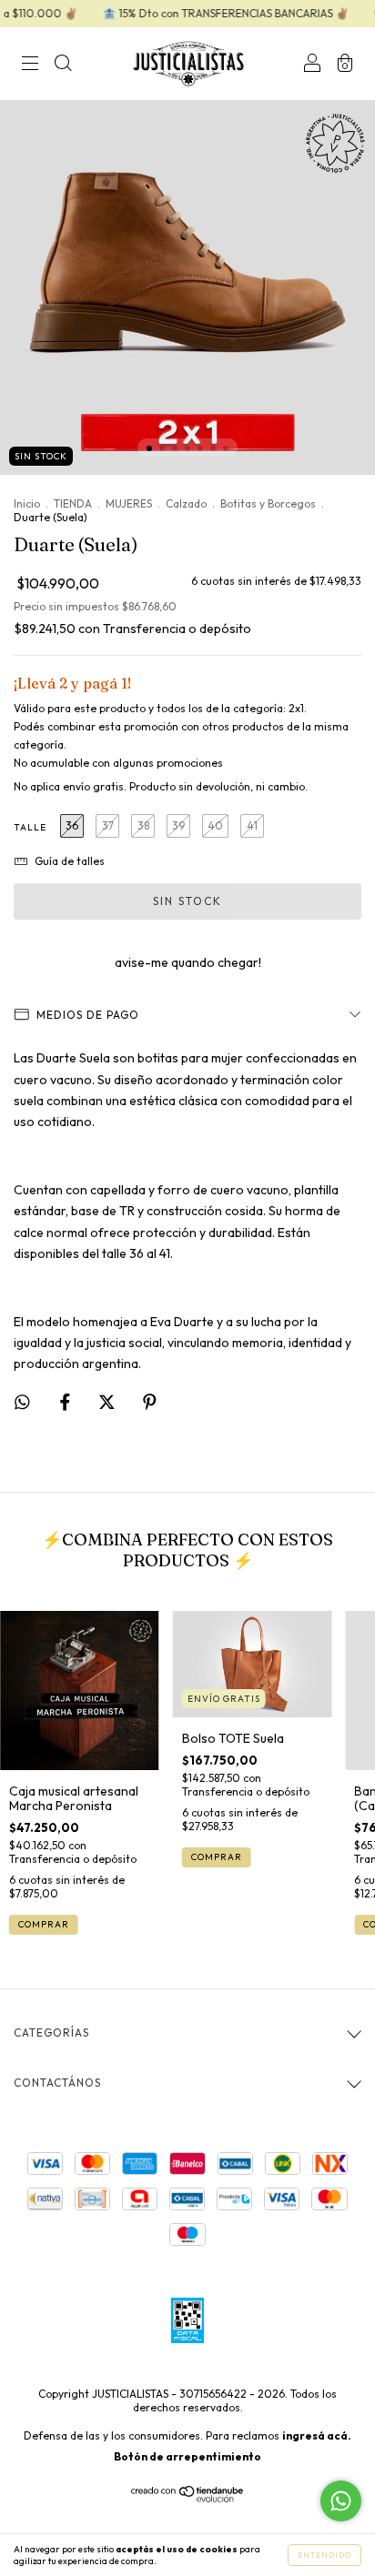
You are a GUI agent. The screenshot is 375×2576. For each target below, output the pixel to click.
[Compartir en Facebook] (66, 1402)
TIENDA (73, 503)
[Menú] (30, 65)
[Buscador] (63, 65)
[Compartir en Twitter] (108, 1402)
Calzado (186, 503)
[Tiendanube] (188, 2498)
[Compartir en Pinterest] (150, 1402)
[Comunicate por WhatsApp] (341, 2501)
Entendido (324, 2555)
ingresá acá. (317, 2435)
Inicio (27, 503)
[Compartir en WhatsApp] (22, 1402)
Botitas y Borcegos (268, 503)
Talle (30, 827)
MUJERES (129, 503)
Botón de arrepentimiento (187, 2456)
